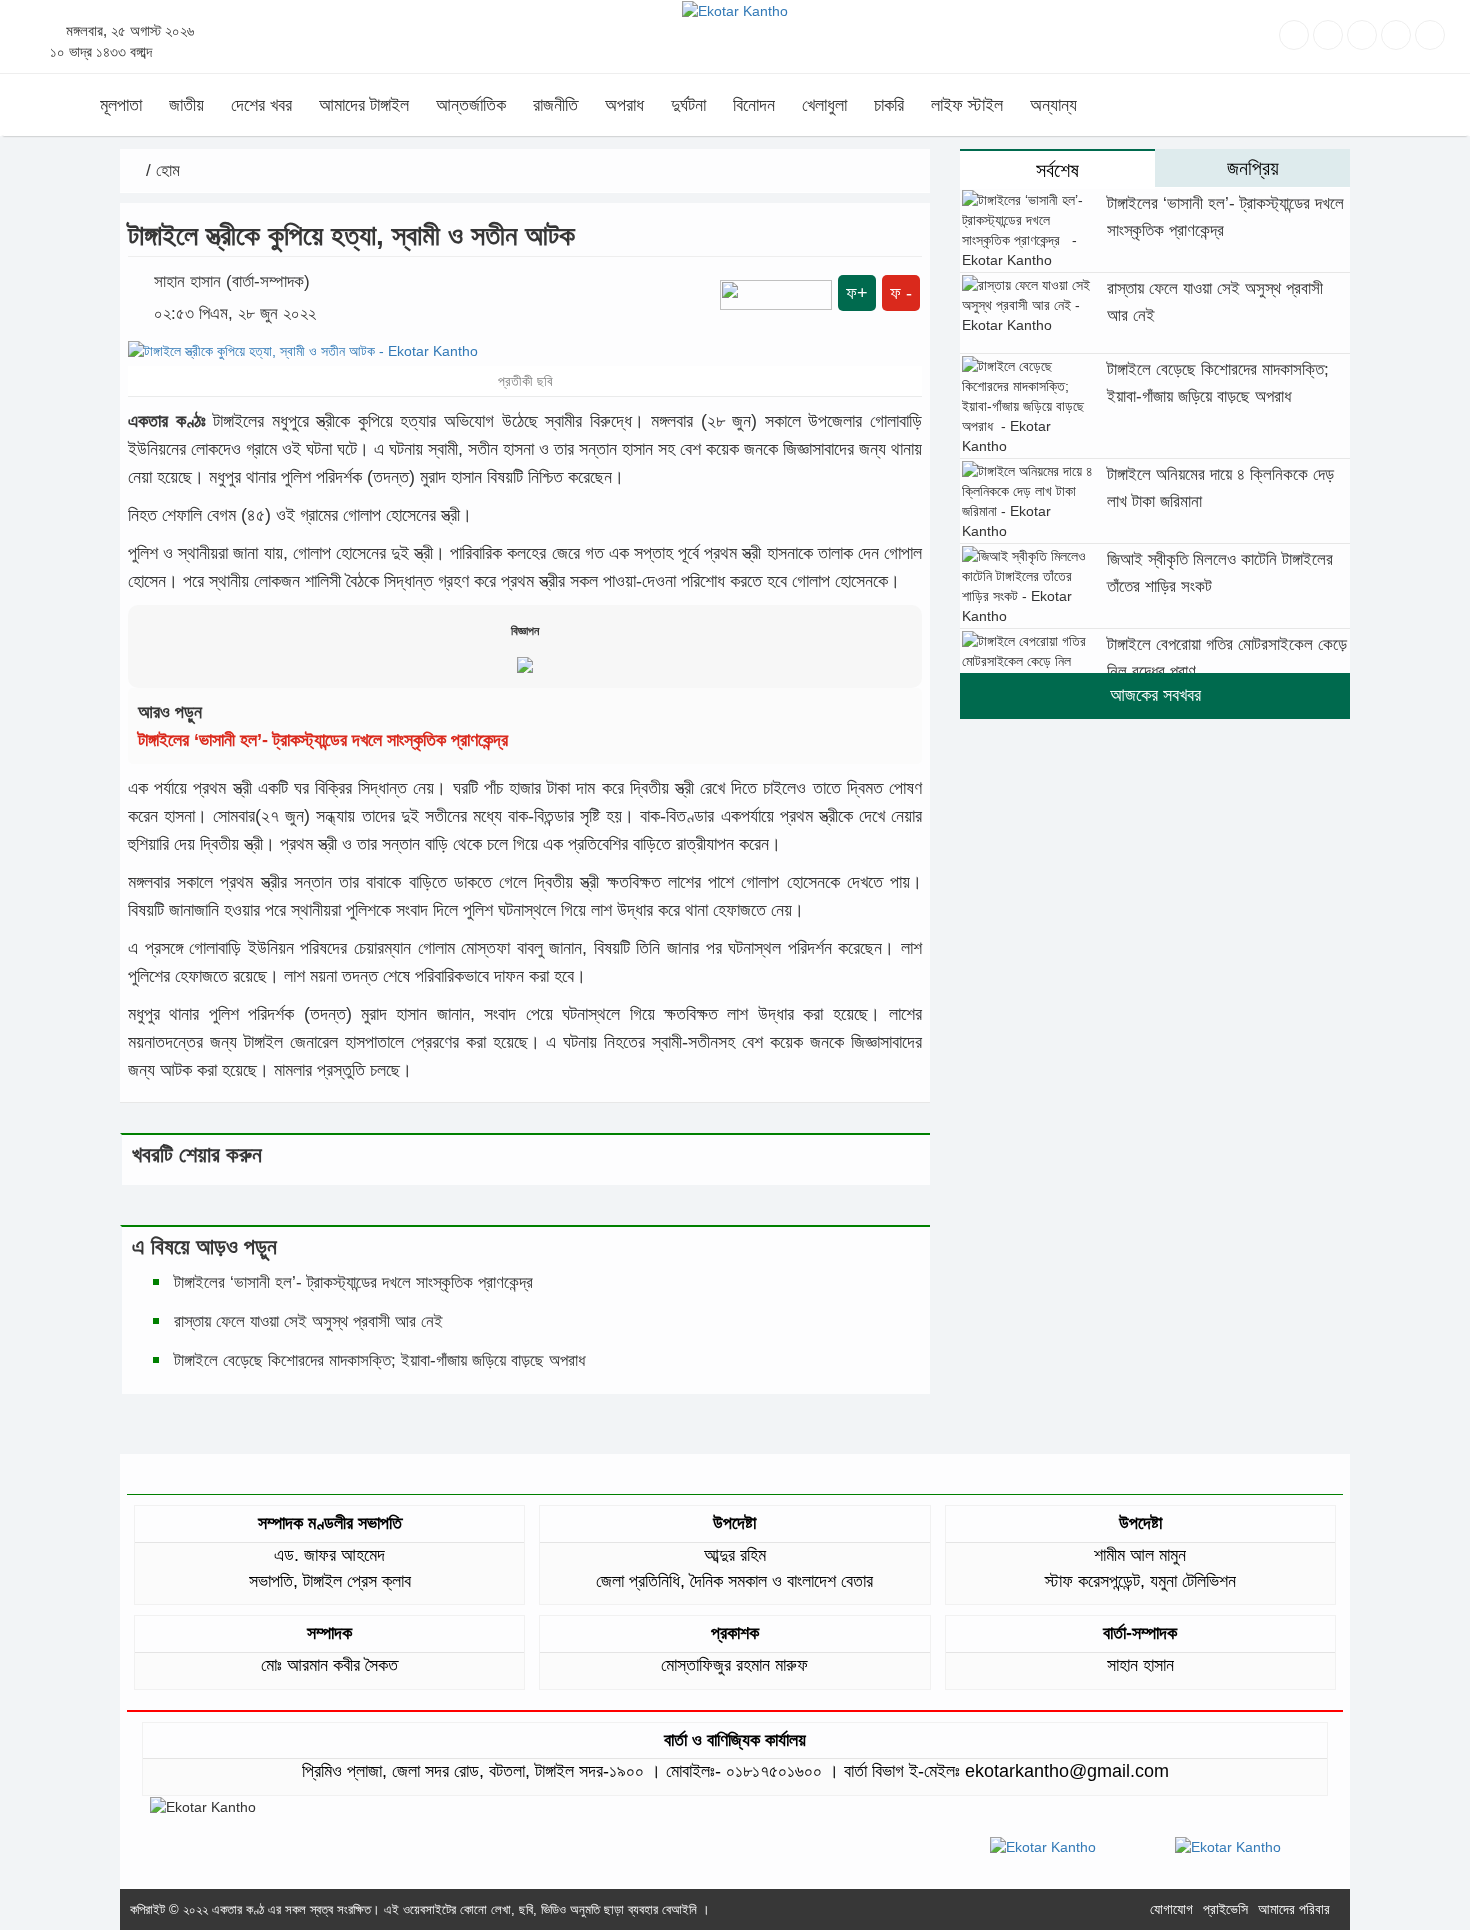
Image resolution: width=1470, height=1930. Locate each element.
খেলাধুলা (824, 105)
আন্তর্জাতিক (471, 105)
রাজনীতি (555, 105)
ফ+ (857, 293)
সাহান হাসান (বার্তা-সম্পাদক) (232, 281)
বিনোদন (754, 105)
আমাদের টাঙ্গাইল (364, 105)
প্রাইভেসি (1225, 1909)
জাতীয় (186, 105)
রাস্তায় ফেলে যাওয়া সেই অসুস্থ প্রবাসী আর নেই (308, 1321)
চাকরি (889, 105)
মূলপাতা (121, 105)
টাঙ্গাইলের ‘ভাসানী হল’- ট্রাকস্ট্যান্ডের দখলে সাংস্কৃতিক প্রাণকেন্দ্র (328, 740)
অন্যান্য (1053, 105)
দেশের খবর (261, 105)
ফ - (901, 293)
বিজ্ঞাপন (525, 631)
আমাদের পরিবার (1294, 1909)
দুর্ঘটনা (688, 105)
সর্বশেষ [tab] (1057, 170)
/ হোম (160, 170)
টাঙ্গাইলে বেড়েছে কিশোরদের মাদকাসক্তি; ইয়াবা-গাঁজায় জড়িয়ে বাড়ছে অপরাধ (382, 1360)
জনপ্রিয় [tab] (1253, 168)
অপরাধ (624, 105)
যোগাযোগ (1171, 1909)
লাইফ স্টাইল (967, 105)
